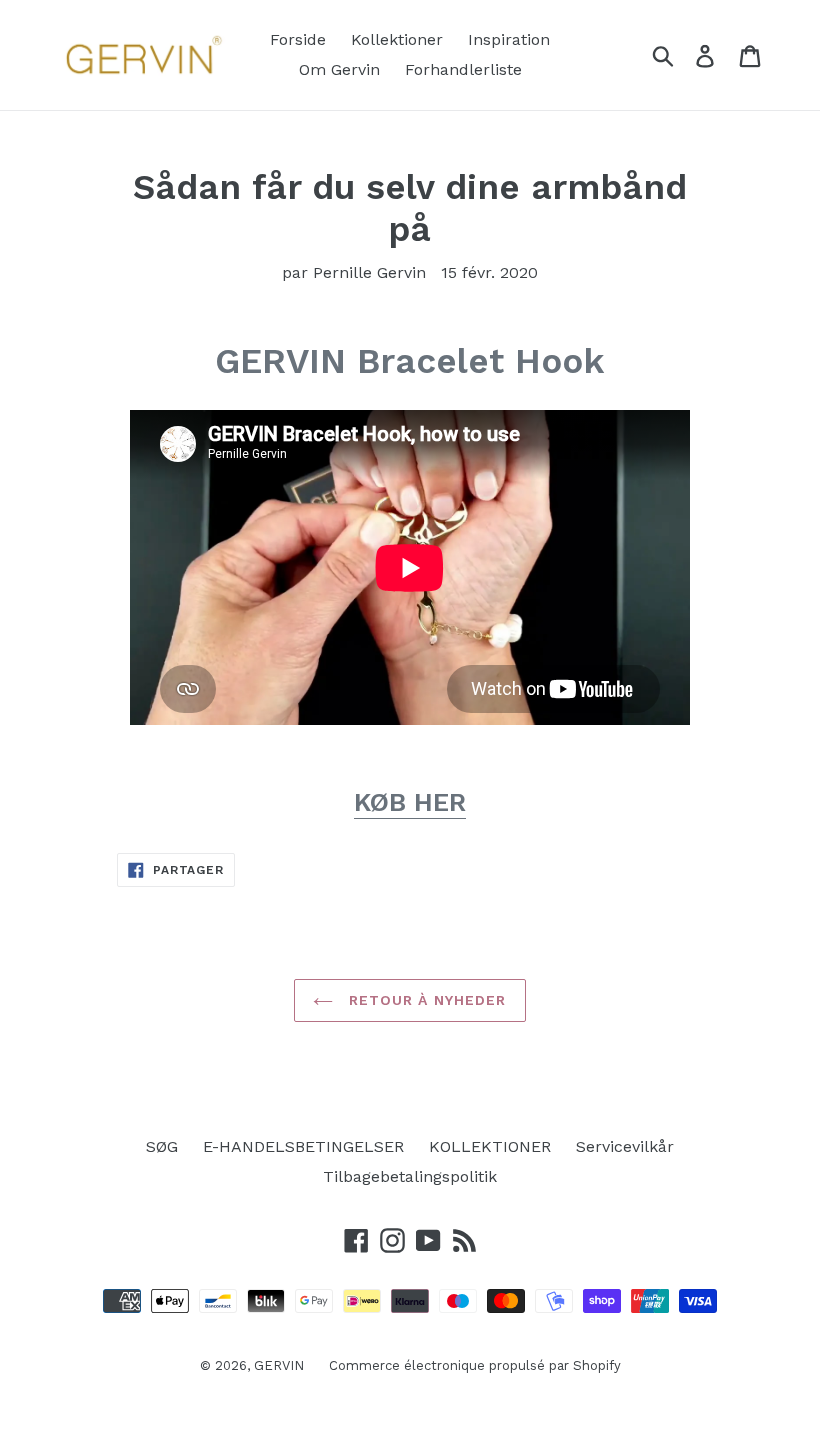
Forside (298, 39)
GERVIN (279, 1365)
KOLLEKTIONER (490, 1146)
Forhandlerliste (463, 69)
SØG (162, 1146)
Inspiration (509, 39)
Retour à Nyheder (424, 1000)
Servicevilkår (625, 1146)
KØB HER (410, 802)
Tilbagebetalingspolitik (410, 1176)
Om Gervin (339, 69)
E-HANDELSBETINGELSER (303, 1146)
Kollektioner (397, 39)
